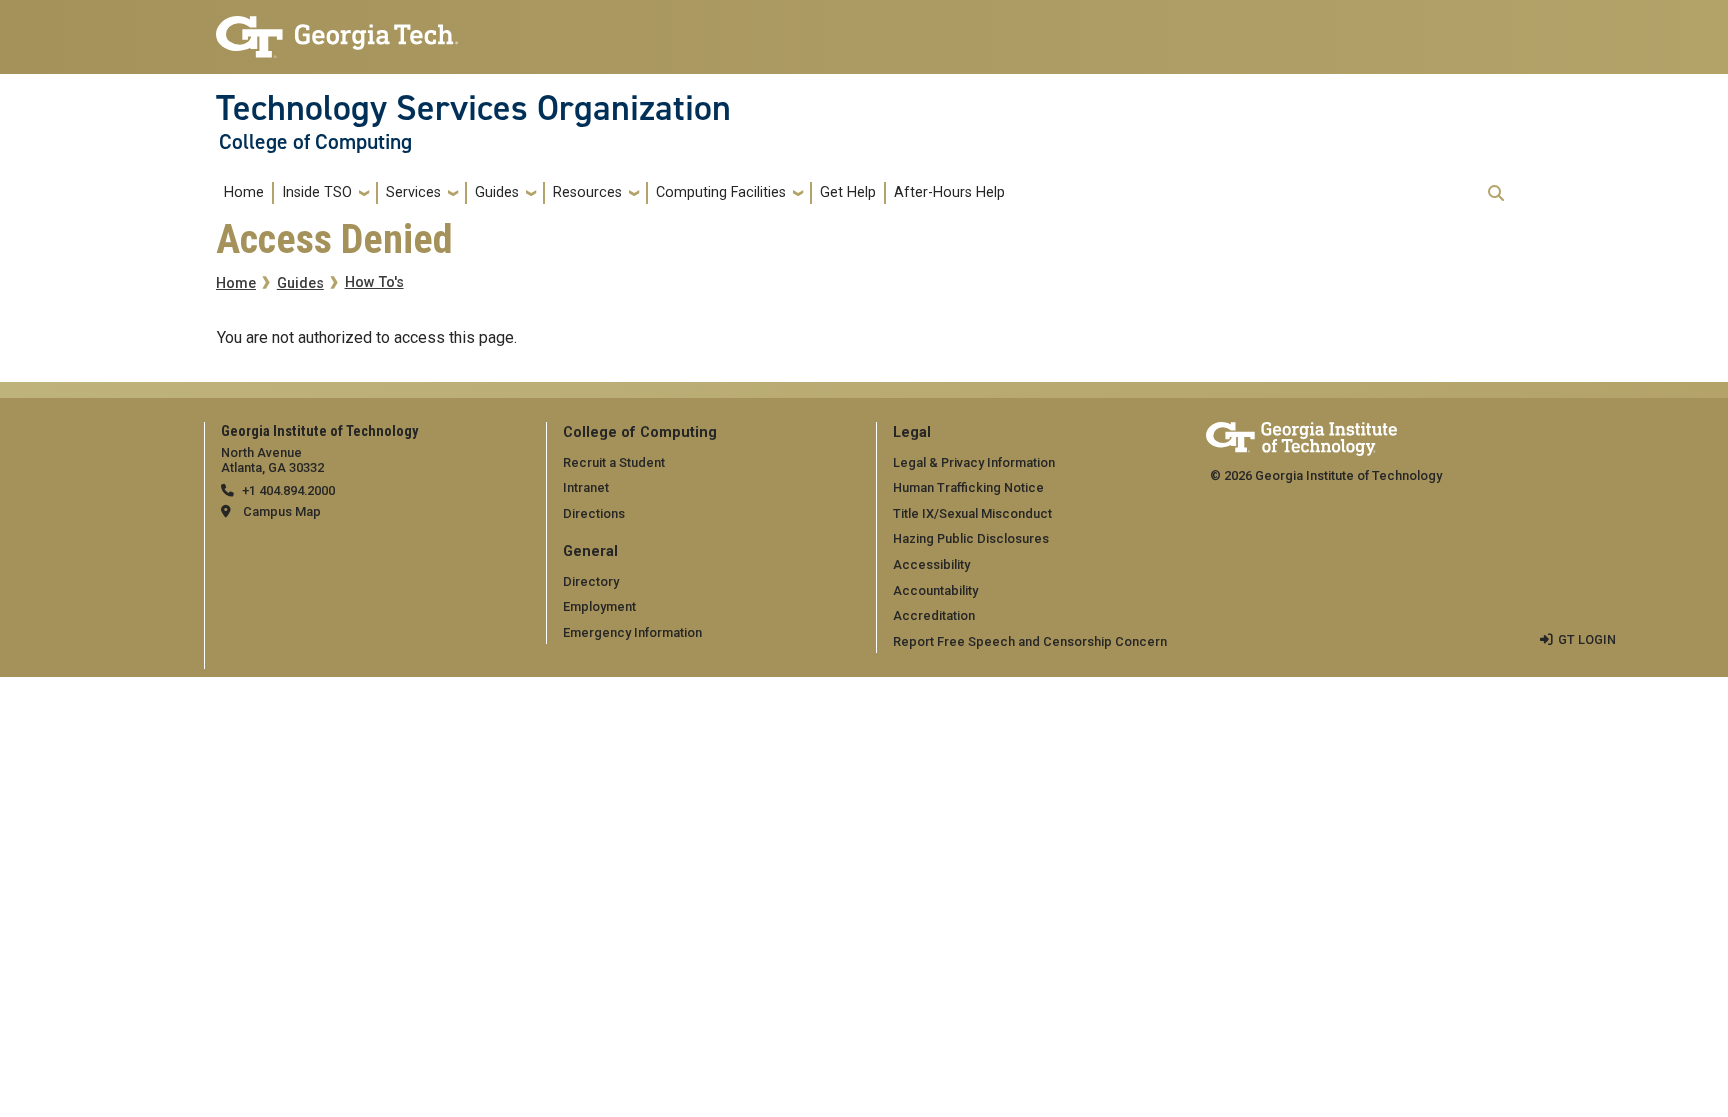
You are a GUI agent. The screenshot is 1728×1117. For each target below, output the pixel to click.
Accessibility (931, 564)
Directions (594, 513)
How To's (374, 282)
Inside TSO (317, 192)
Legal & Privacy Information (974, 462)
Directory (591, 581)
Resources (587, 192)
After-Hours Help (949, 192)
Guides (497, 192)
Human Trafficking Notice (968, 487)
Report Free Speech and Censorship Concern (1030, 641)
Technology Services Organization (473, 108)
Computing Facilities (721, 192)
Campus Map (282, 511)
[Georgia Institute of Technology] (337, 28)
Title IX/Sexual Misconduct (972, 513)
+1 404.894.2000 (288, 490)
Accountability (935, 590)
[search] (1496, 193)
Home (244, 192)
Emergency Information (632, 632)
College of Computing (315, 142)
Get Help (848, 192)
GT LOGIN (1587, 639)
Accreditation (934, 615)
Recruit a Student (614, 462)
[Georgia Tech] (1301, 435)
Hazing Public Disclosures (971, 538)
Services (413, 192)
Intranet (586, 487)
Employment (599, 606)
